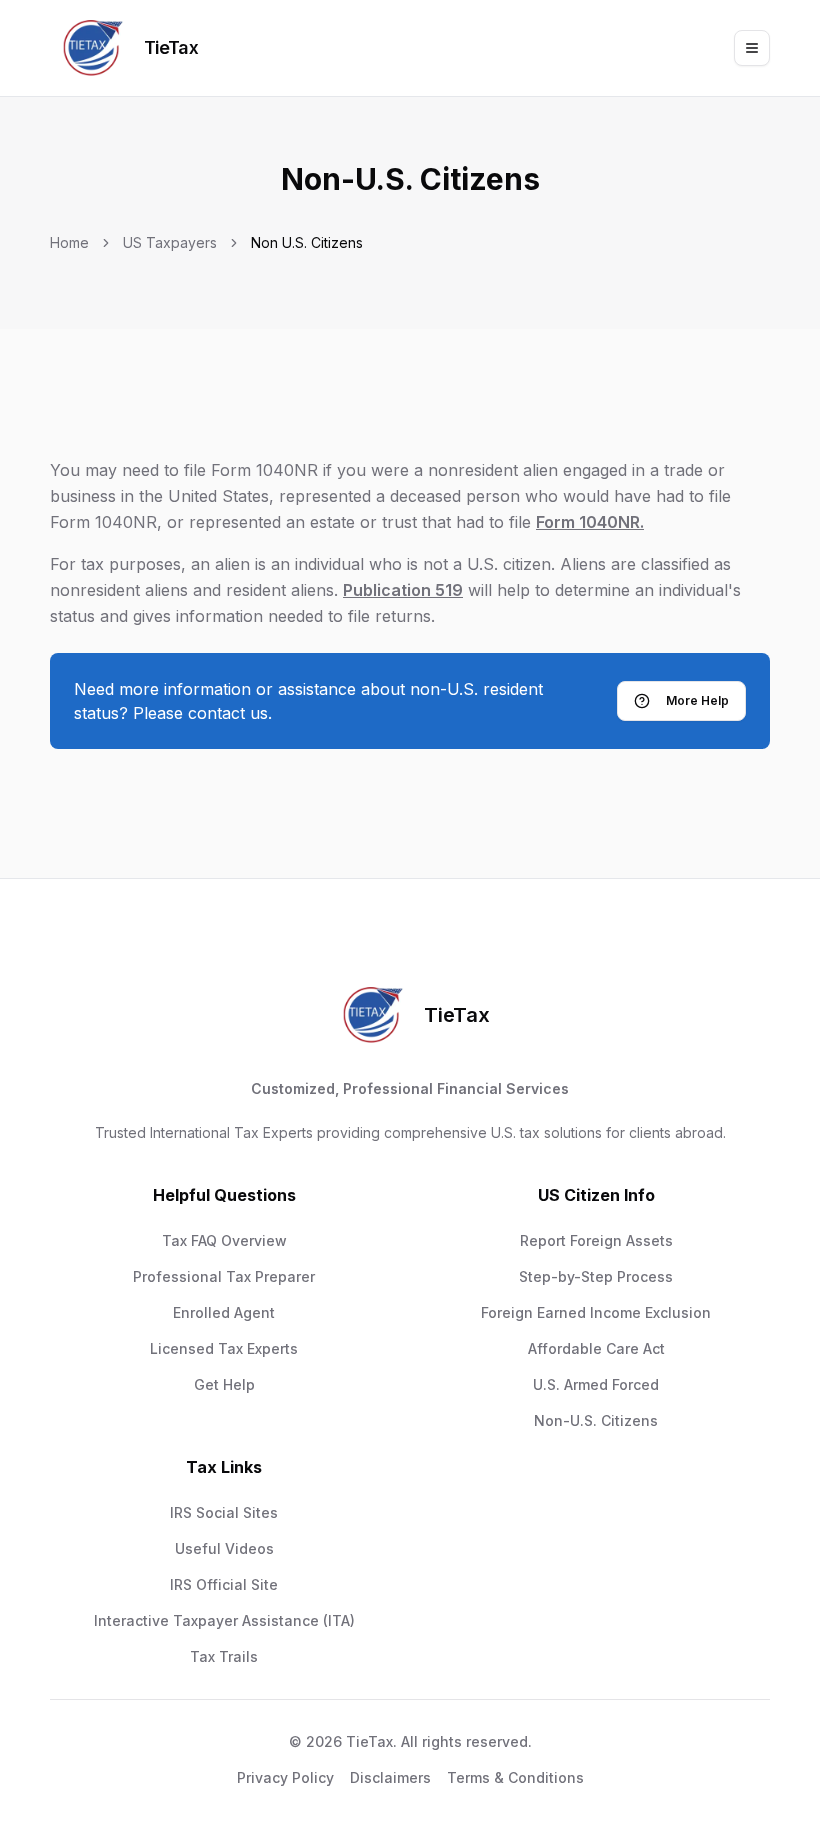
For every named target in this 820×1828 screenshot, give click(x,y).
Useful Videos (224, 1548)
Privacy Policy (285, 1777)
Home (69, 242)
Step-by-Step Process (596, 1276)
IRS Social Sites (224, 1512)
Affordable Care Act (596, 1348)
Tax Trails (224, 1656)
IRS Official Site (224, 1584)
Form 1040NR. (590, 522)
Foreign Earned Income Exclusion (596, 1312)
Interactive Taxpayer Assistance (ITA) (224, 1620)
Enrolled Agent (224, 1312)
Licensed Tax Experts (224, 1348)
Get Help (224, 1384)
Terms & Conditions (515, 1777)
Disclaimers (390, 1777)
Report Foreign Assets (596, 1240)
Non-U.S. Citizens (596, 1420)
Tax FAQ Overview (224, 1240)
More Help (697, 700)
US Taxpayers (170, 242)
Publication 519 (403, 590)
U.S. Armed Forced (596, 1384)
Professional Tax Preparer (224, 1276)
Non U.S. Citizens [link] (307, 242)
